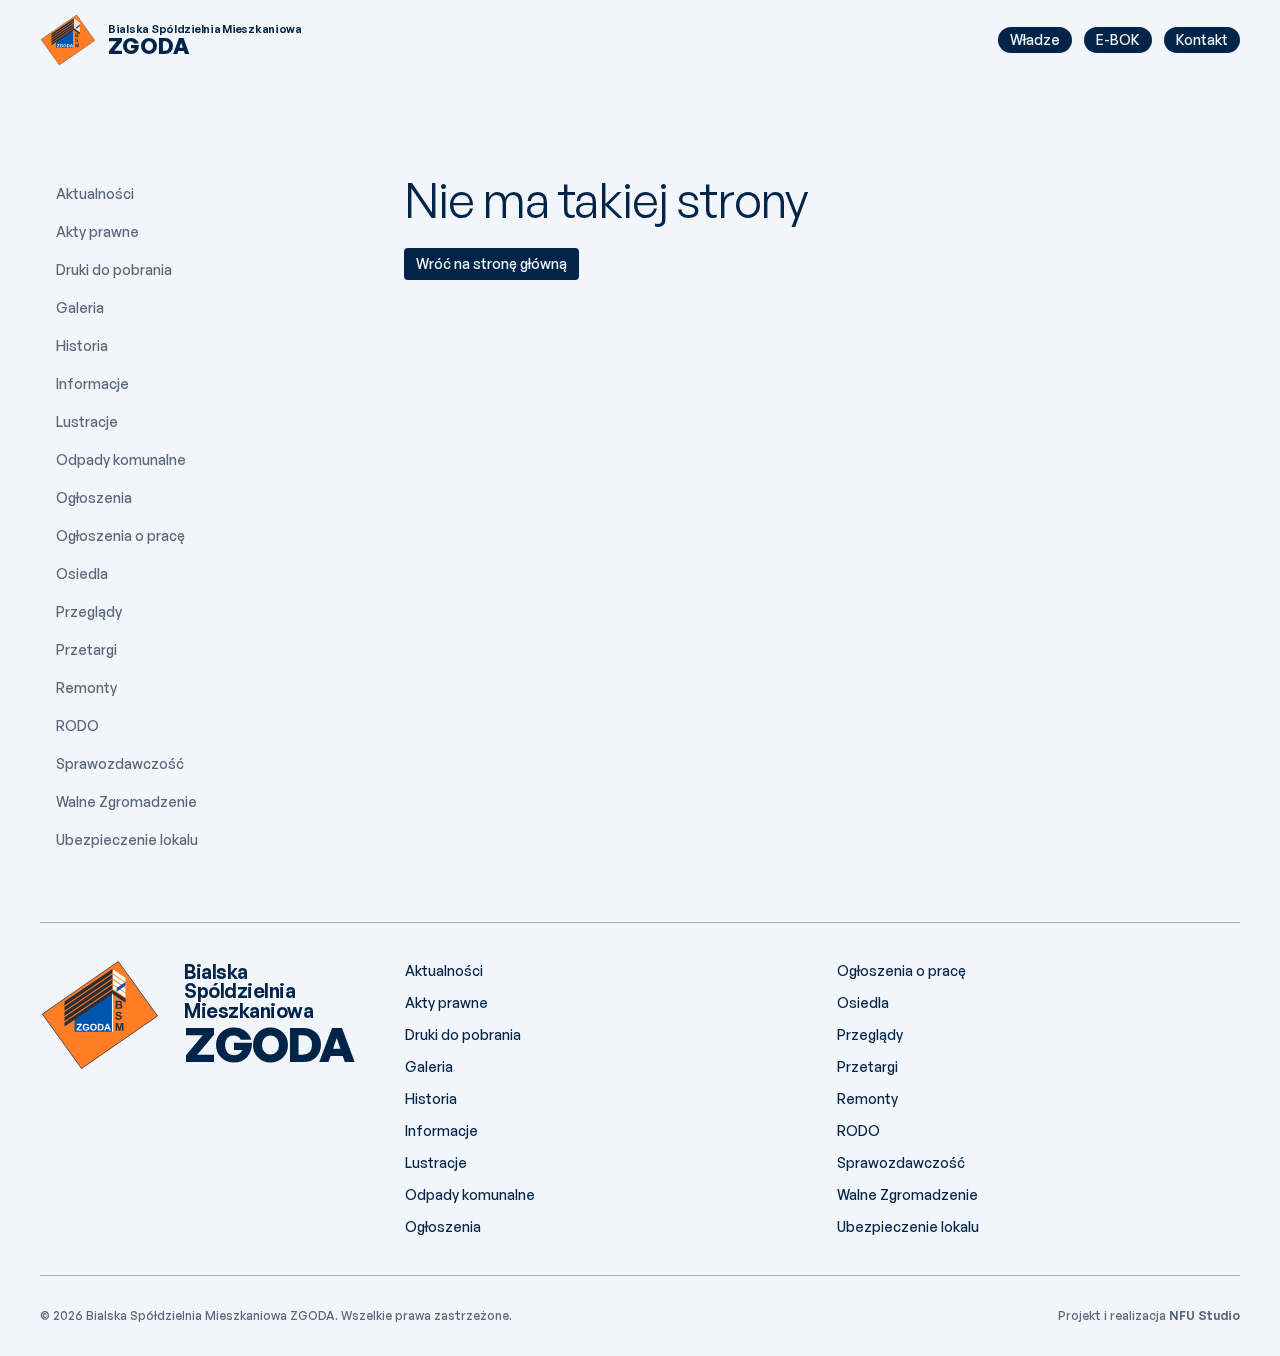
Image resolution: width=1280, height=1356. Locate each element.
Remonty (86, 687)
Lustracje (87, 421)
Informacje (92, 383)
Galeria (80, 307)
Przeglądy (89, 611)
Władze (1035, 39)
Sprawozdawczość (120, 763)
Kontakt (1202, 39)
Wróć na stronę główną (491, 263)
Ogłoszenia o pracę (120, 535)
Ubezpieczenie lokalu (127, 839)
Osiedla (82, 573)
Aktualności (95, 193)
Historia (82, 345)
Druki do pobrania (114, 269)
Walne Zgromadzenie (126, 801)
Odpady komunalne (121, 459)
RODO (77, 725)
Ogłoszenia (94, 497)
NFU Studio (1204, 1315)
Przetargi (86, 649)
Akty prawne (97, 231)
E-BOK (1118, 39)
